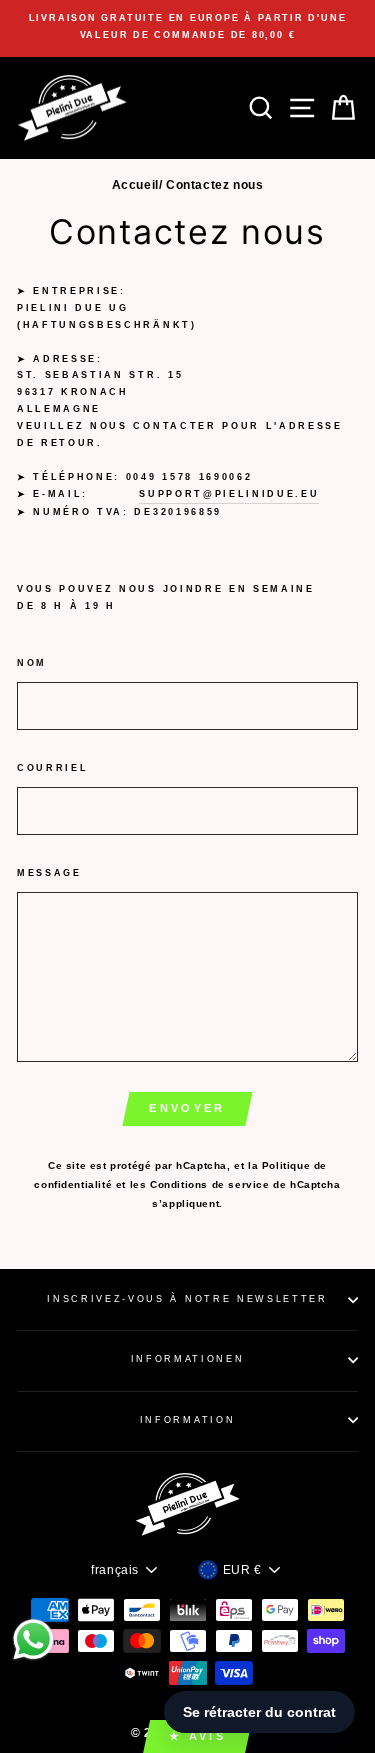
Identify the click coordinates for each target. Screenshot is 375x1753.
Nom (32, 663)
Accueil (135, 185)
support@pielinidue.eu (229, 494)
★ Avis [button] (197, 1736)
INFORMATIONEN (188, 1359)
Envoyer (187, 1108)
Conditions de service (210, 1184)
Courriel (52, 768)
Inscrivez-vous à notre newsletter (187, 1299)
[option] (187, 27)
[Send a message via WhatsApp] (33, 1639)
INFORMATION (187, 1420)
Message (49, 873)
